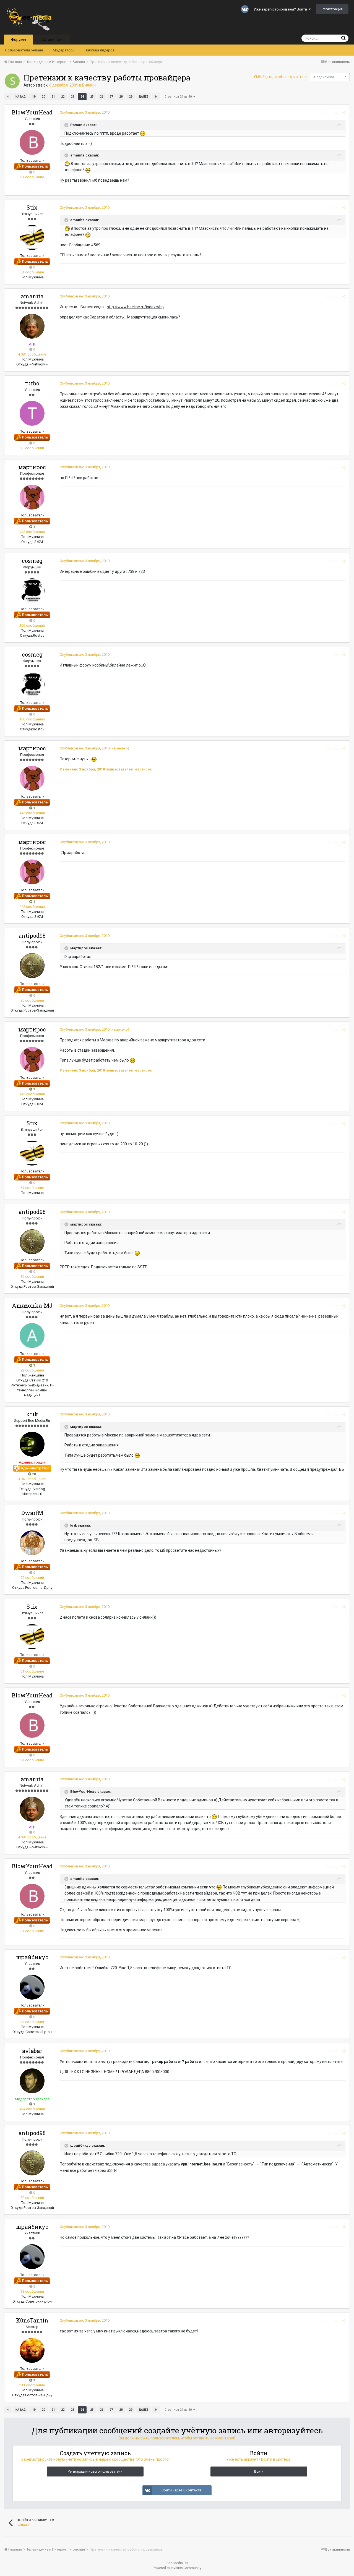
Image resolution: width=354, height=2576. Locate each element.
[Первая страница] (8, 97)
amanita (32, 296)
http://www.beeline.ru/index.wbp (135, 307)
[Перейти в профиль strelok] (12, 81)
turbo (32, 383)
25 (92, 97)
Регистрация (332, 9)
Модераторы (64, 50)
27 (111, 97)
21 (53, 97)
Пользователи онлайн (24, 50)
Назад (21, 97)
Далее (143, 97)
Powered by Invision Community (177, 2568)
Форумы (19, 40)
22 (63, 97)
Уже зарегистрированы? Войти (281, 9)
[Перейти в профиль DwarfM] (32, 1543)
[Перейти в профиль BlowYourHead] (32, 142)
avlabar (32, 2051)
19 (34, 97)
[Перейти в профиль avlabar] (32, 2081)
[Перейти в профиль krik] (32, 1444)
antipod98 (32, 936)
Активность (52, 40)
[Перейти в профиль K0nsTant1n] (32, 2350)
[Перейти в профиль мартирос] (32, 497)
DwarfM (32, 1513)
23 (72, 97)
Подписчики (324, 77)
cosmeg (32, 561)
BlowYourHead (32, 112)
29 (131, 97)
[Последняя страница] (156, 97)
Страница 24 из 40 (179, 97)
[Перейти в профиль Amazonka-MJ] (32, 1336)
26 (101, 97)
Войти (259, 2472)
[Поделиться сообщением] (344, 113)
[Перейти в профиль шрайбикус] (32, 1987)
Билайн (89, 85)
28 (121, 97)
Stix (32, 207)
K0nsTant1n (32, 2320)
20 (43, 97)
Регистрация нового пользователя (95, 2472)
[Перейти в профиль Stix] (32, 237)
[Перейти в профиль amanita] (32, 326)
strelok (42, 85)
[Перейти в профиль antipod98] (32, 966)
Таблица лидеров (100, 50)
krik (32, 1414)
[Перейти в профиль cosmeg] (32, 591)
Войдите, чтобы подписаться (283, 77)
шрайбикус (32, 1957)
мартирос (32, 467)
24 (82, 97)
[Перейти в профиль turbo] (32, 413)
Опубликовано (85, 112)
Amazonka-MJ (32, 1305)
